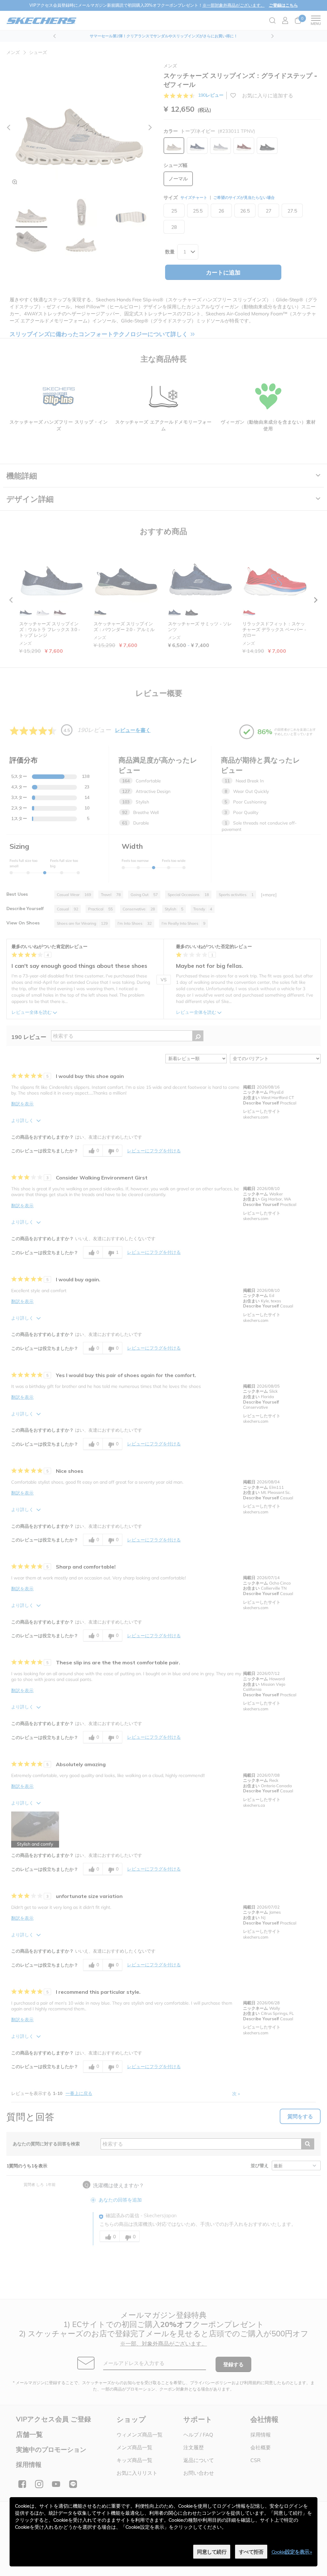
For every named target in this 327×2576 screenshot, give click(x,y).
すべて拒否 (251, 2552)
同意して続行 (212, 2552)
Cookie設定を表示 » (292, 2552)
